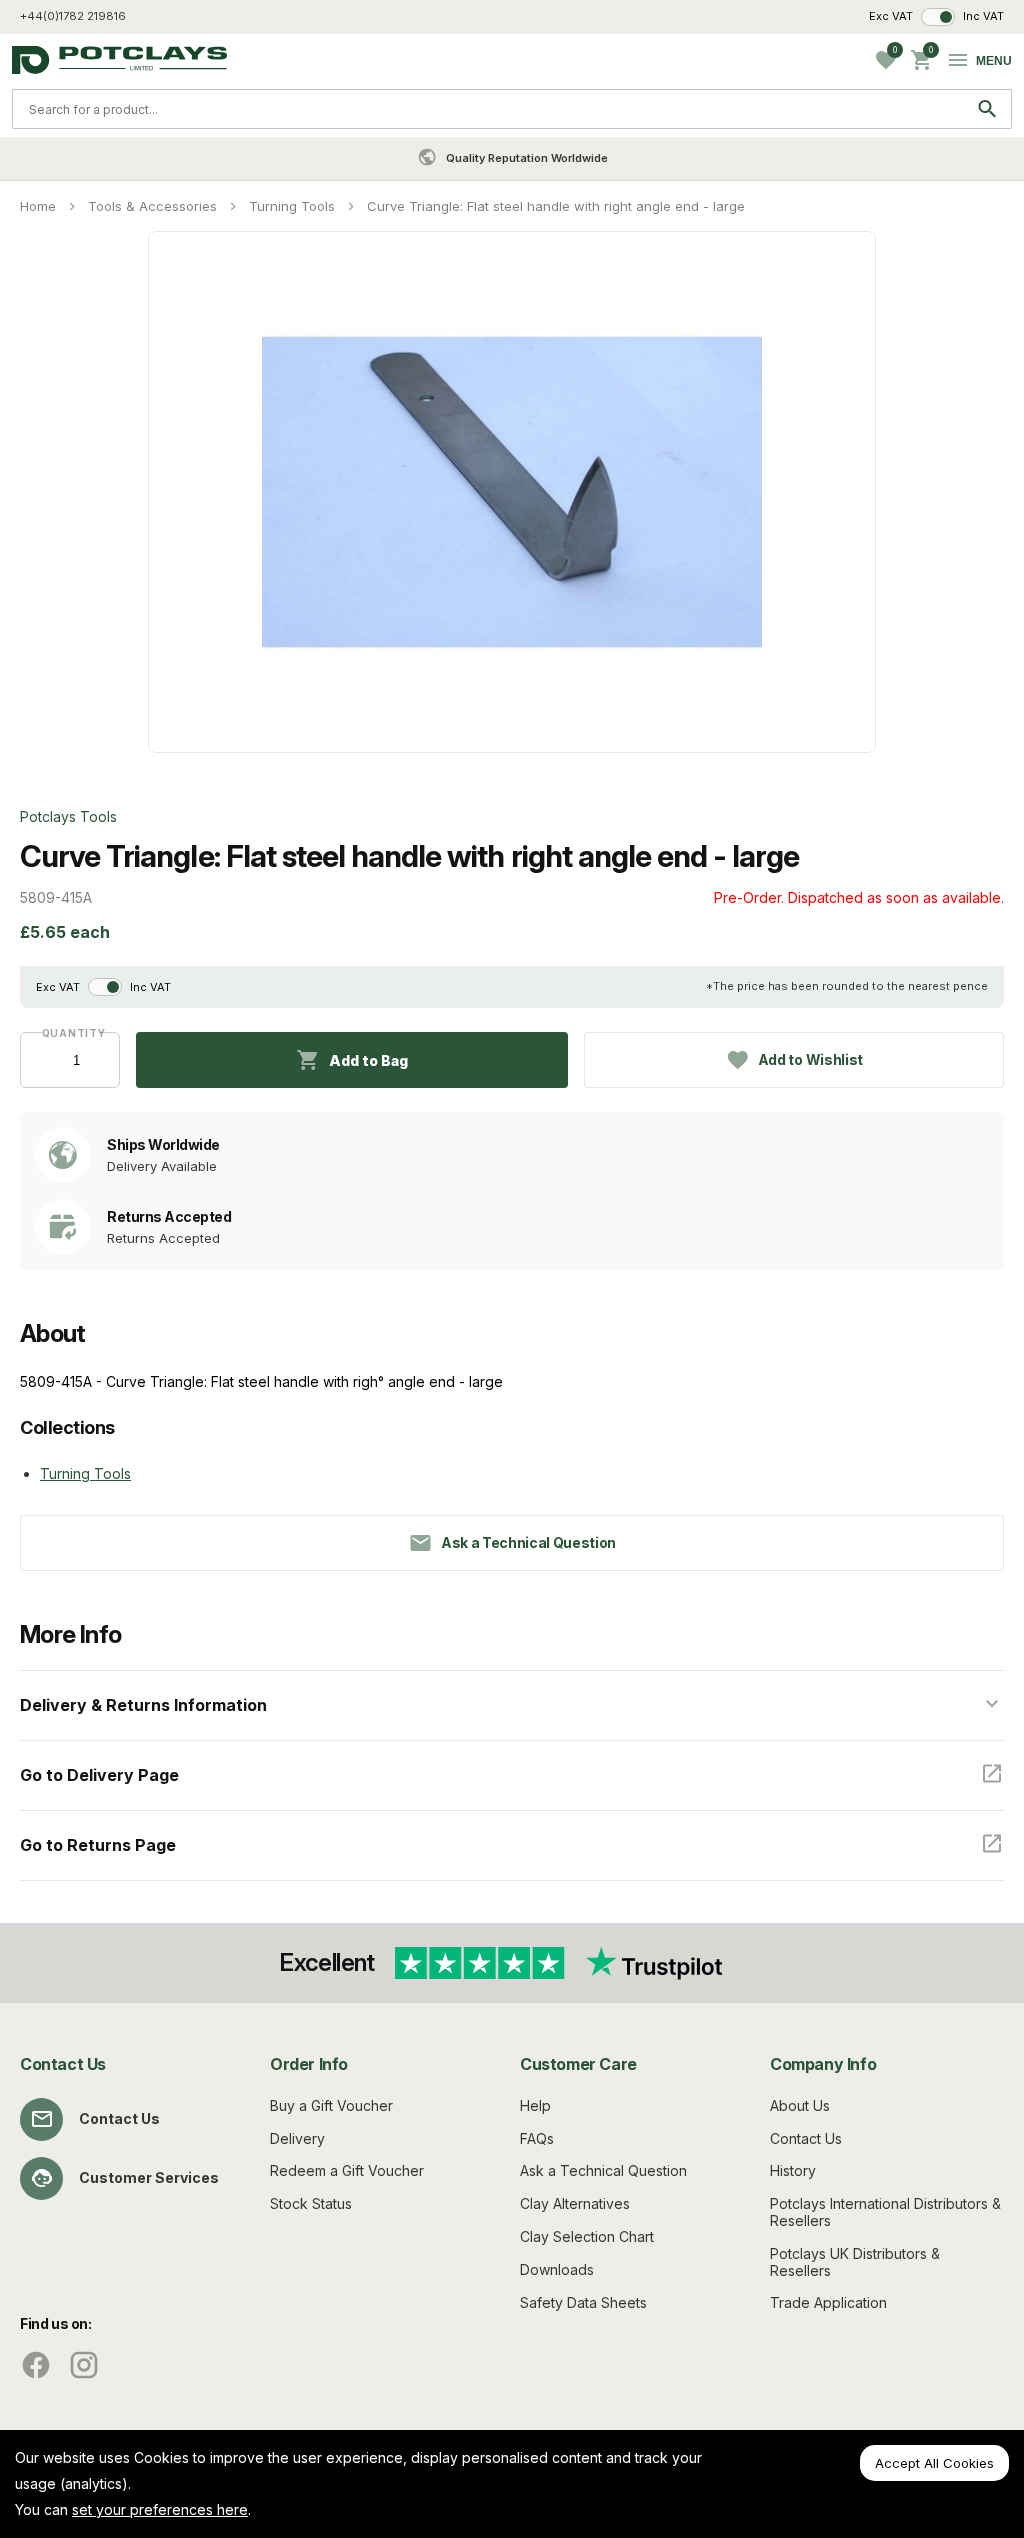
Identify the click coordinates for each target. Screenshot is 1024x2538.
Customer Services (149, 2177)
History (793, 2170)
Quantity (70, 1033)
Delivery (297, 2138)
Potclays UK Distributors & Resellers (855, 2262)
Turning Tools (292, 206)
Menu (994, 61)
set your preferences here (160, 2509)
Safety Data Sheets (583, 2302)
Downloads (557, 2269)
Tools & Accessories (152, 206)
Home (38, 206)
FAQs (537, 2138)
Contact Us (119, 2118)
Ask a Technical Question (603, 2170)
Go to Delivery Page (99, 1775)
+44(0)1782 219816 (73, 16)
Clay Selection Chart (587, 2236)
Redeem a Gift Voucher (347, 2170)
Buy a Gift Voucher (331, 2105)
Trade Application (828, 2302)
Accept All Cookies (934, 2463)
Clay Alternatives (575, 2203)
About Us (800, 2105)
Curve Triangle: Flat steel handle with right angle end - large (556, 206)
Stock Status (311, 2203)
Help (535, 2105)
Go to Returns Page (98, 1845)
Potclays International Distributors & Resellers (885, 2212)
